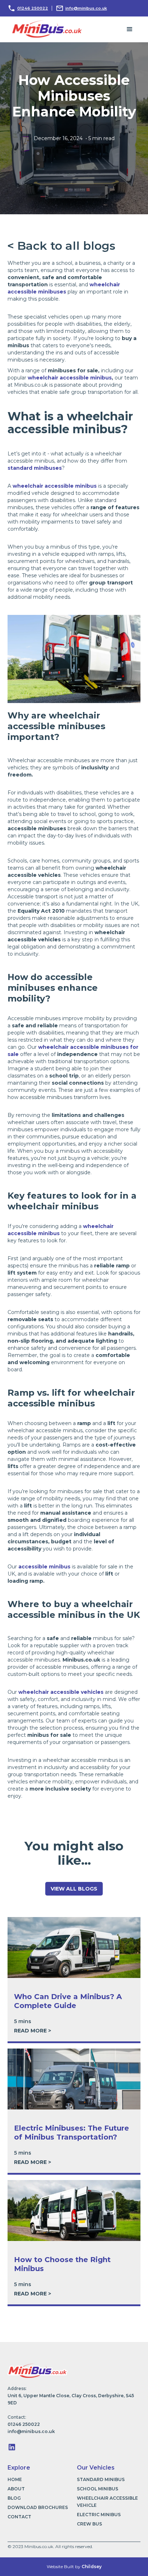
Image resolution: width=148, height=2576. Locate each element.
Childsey (92, 2567)
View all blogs (74, 1889)
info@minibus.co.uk (86, 8)
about (16, 2489)
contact (19, 2517)
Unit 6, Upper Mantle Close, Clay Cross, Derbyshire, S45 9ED (71, 2399)
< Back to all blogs (61, 246)
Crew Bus (89, 2524)
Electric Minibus (99, 2515)
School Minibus (98, 2489)
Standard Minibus (101, 2479)
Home (15, 2479)
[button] (130, 29)
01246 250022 (33, 8)
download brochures (38, 2507)
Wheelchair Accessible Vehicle (107, 2502)
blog (14, 2498)
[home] (45, 28)
